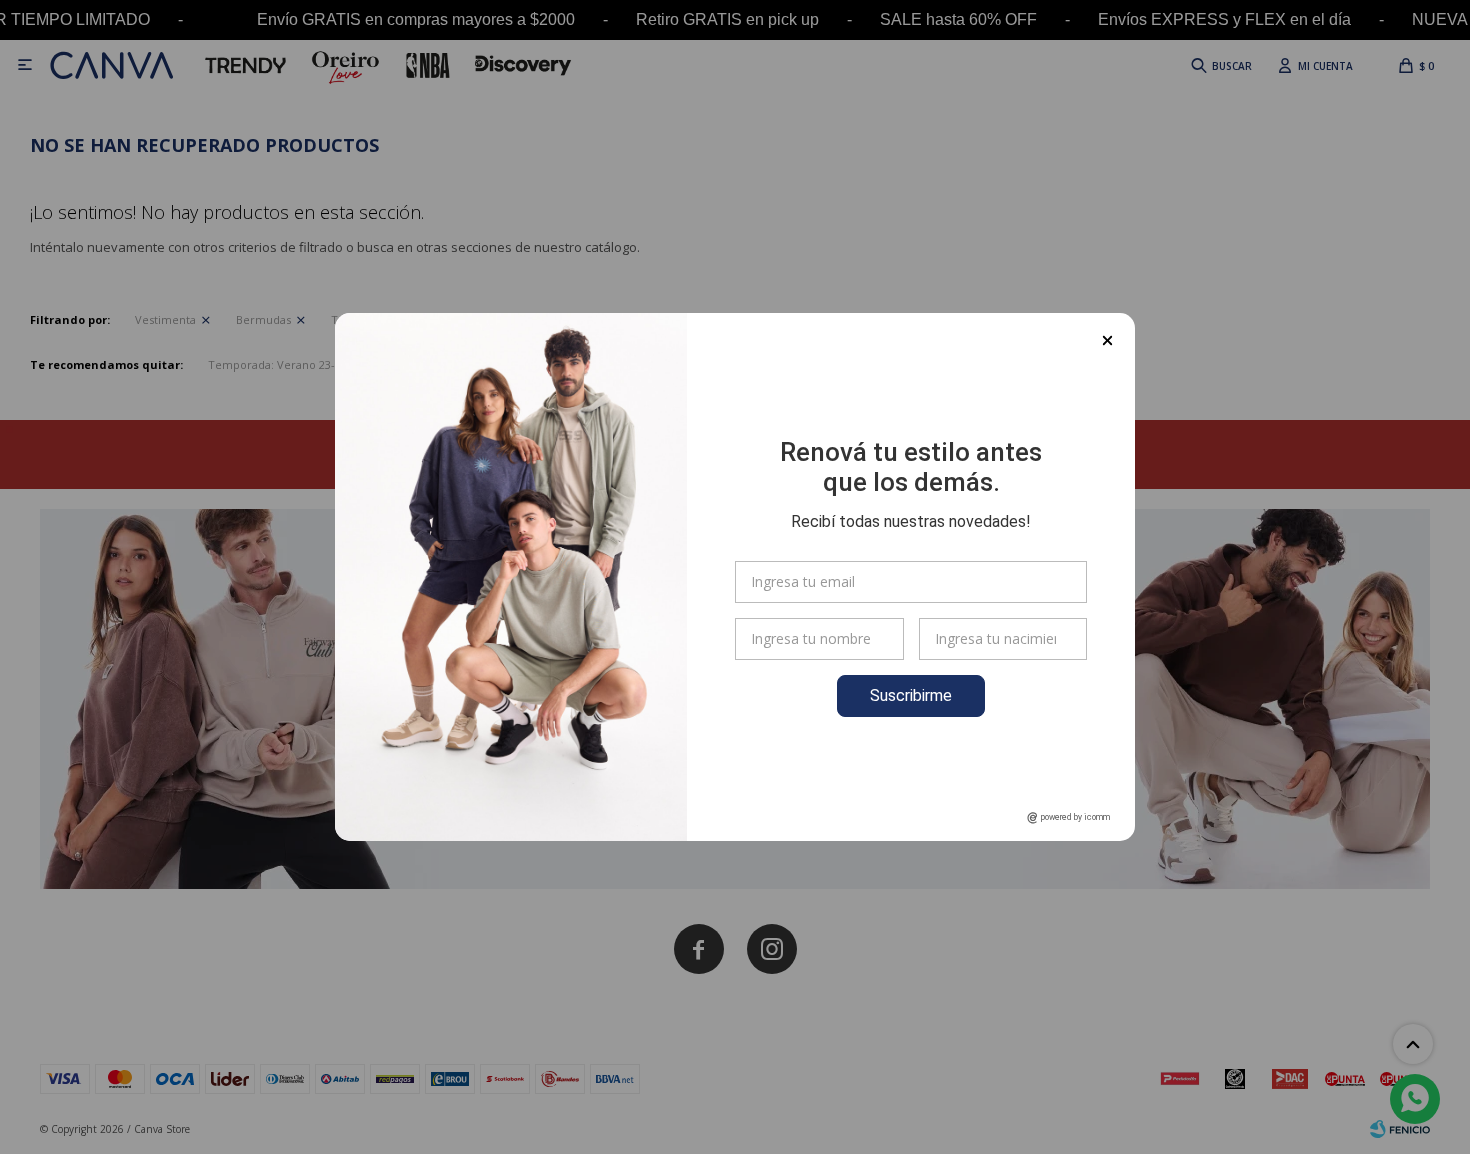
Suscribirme (911, 695)
